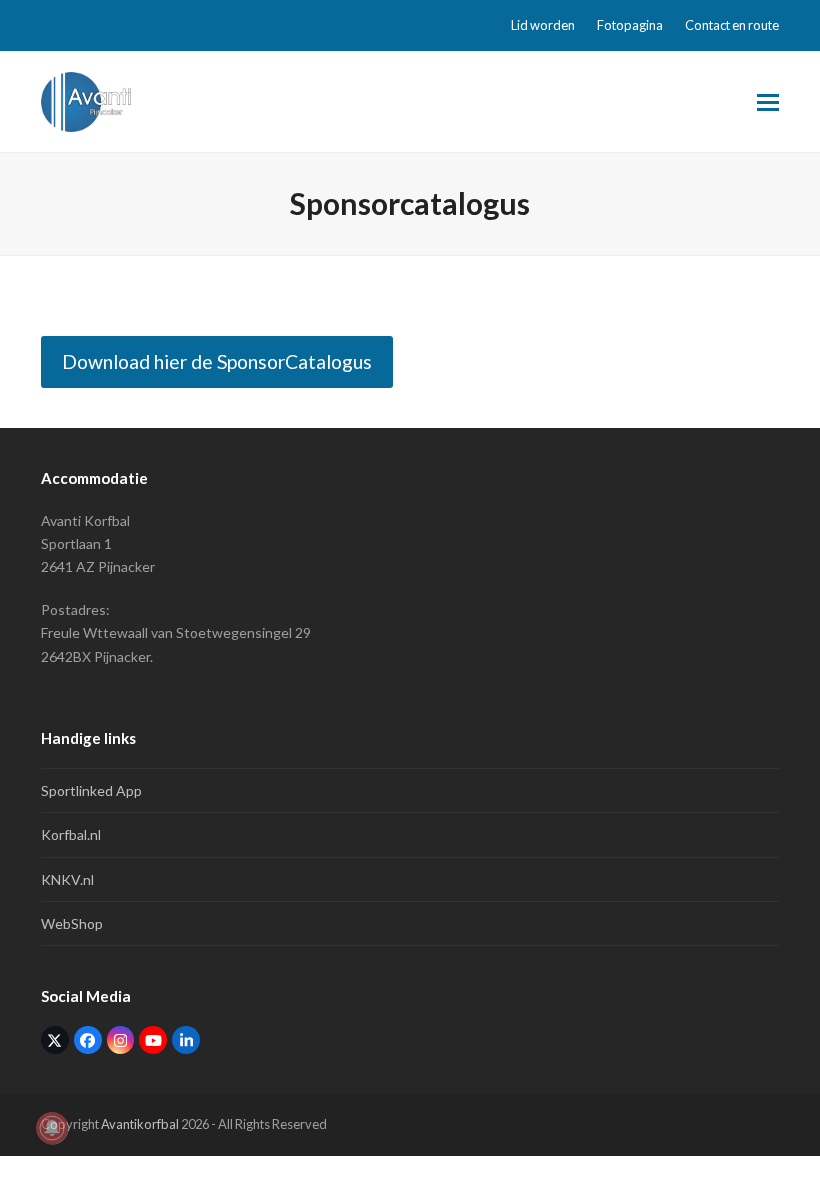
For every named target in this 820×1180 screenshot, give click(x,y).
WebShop (72, 923)
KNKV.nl (67, 879)
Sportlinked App (91, 790)
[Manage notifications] (52, 1128)
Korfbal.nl (71, 834)
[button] (768, 102)
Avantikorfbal (140, 1124)
